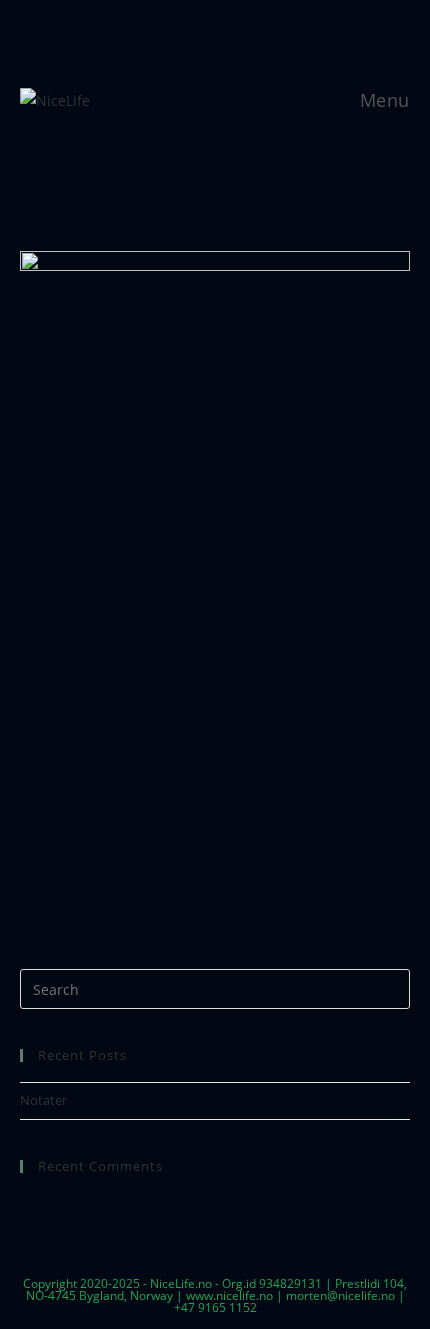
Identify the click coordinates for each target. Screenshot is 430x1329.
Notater (43, 1100)
